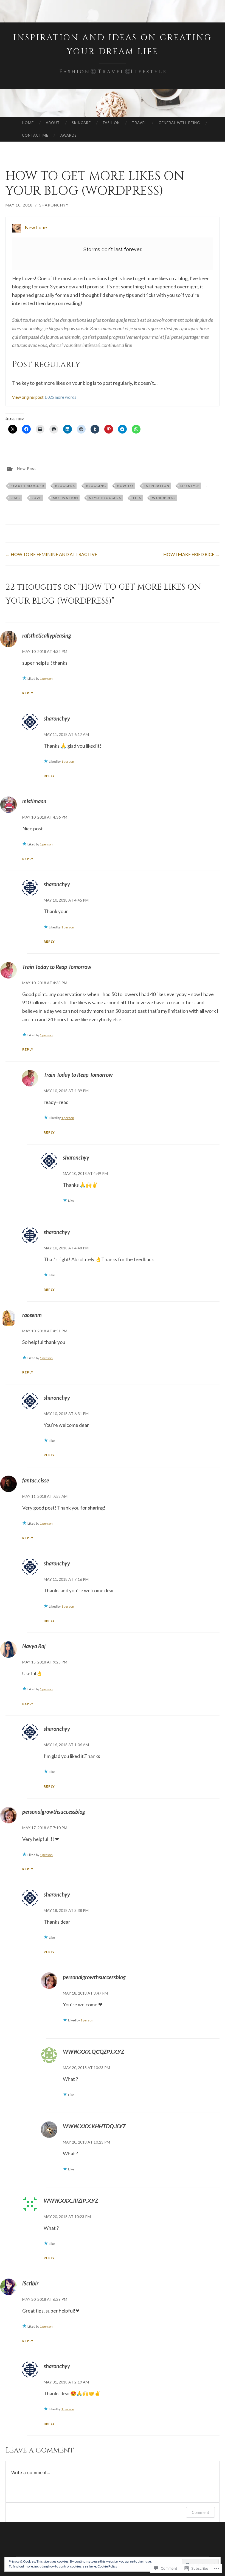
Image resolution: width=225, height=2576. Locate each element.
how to (125, 486)
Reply (28, 693)
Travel (139, 123)
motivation (65, 498)
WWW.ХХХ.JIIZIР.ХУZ (71, 2201)
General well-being (179, 123)
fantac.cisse (36, 1480)
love (36, 498)
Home (28, 123)
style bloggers (105, 498)
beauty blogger (27, 486)
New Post (27, 468)
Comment (200, 2512)
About (53, 123)
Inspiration (157, 486)
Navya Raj (34, 1646)
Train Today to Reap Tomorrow (57, 967)
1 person (46, 679)
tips (137, 498)
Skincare (81, 123)
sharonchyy (54, 205)
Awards (69, 135)
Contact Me (35, 135)
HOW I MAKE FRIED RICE (191, 554)
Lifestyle (190, 486)
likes (16, 498)
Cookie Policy (107, 2566)
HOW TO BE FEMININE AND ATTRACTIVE (51, 554)
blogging (96, 486)
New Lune (36, 227)
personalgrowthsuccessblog (54, 1812)
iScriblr (30, 2283)
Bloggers (65, 486)
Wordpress (164, 498)
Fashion (111, 123)
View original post (28, 397)
